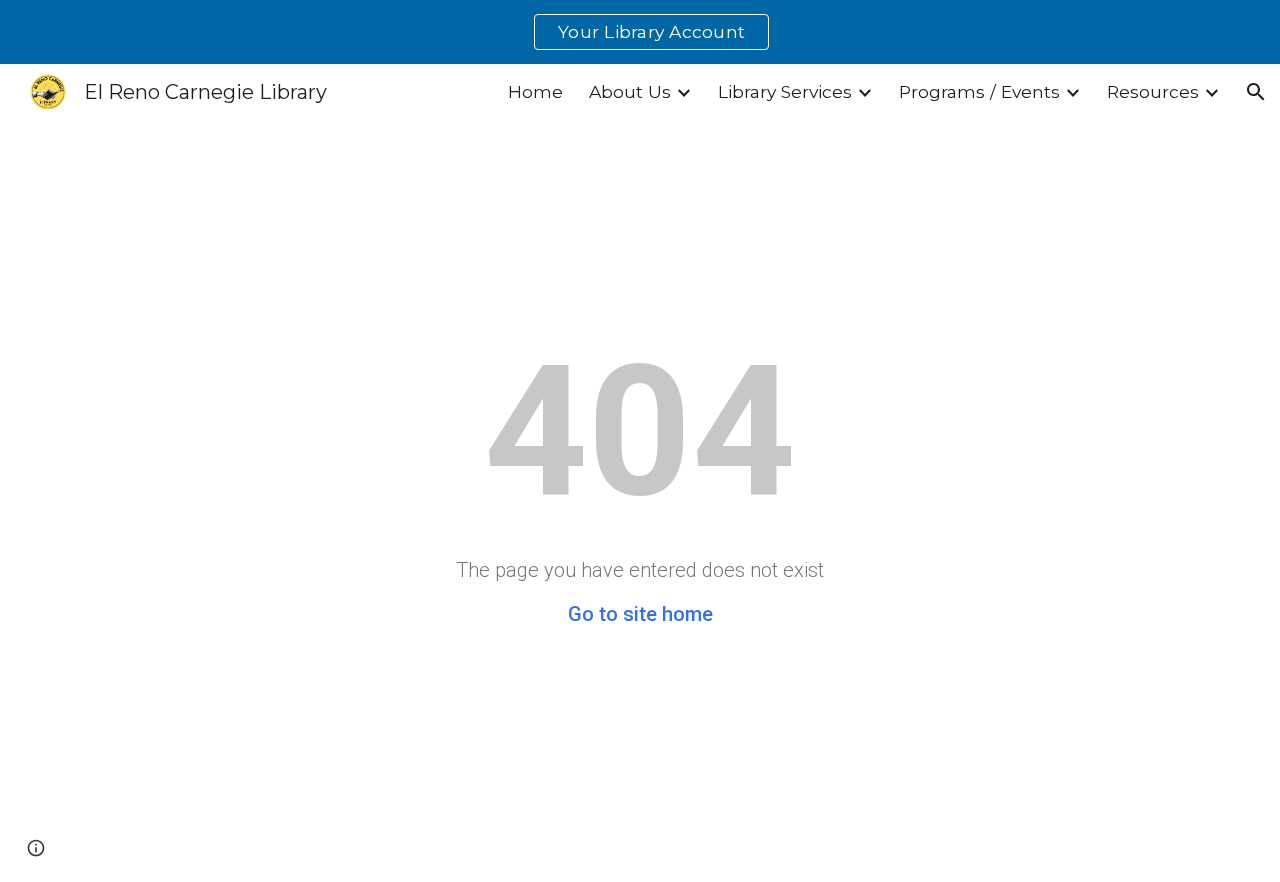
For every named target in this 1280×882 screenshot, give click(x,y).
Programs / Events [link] (979, 91)
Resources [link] (1153, 91)
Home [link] (535, 91)
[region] (640, 32)
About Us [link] (630, 91)
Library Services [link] (785, 91)
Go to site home (640, 614)
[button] (1256, 92)
